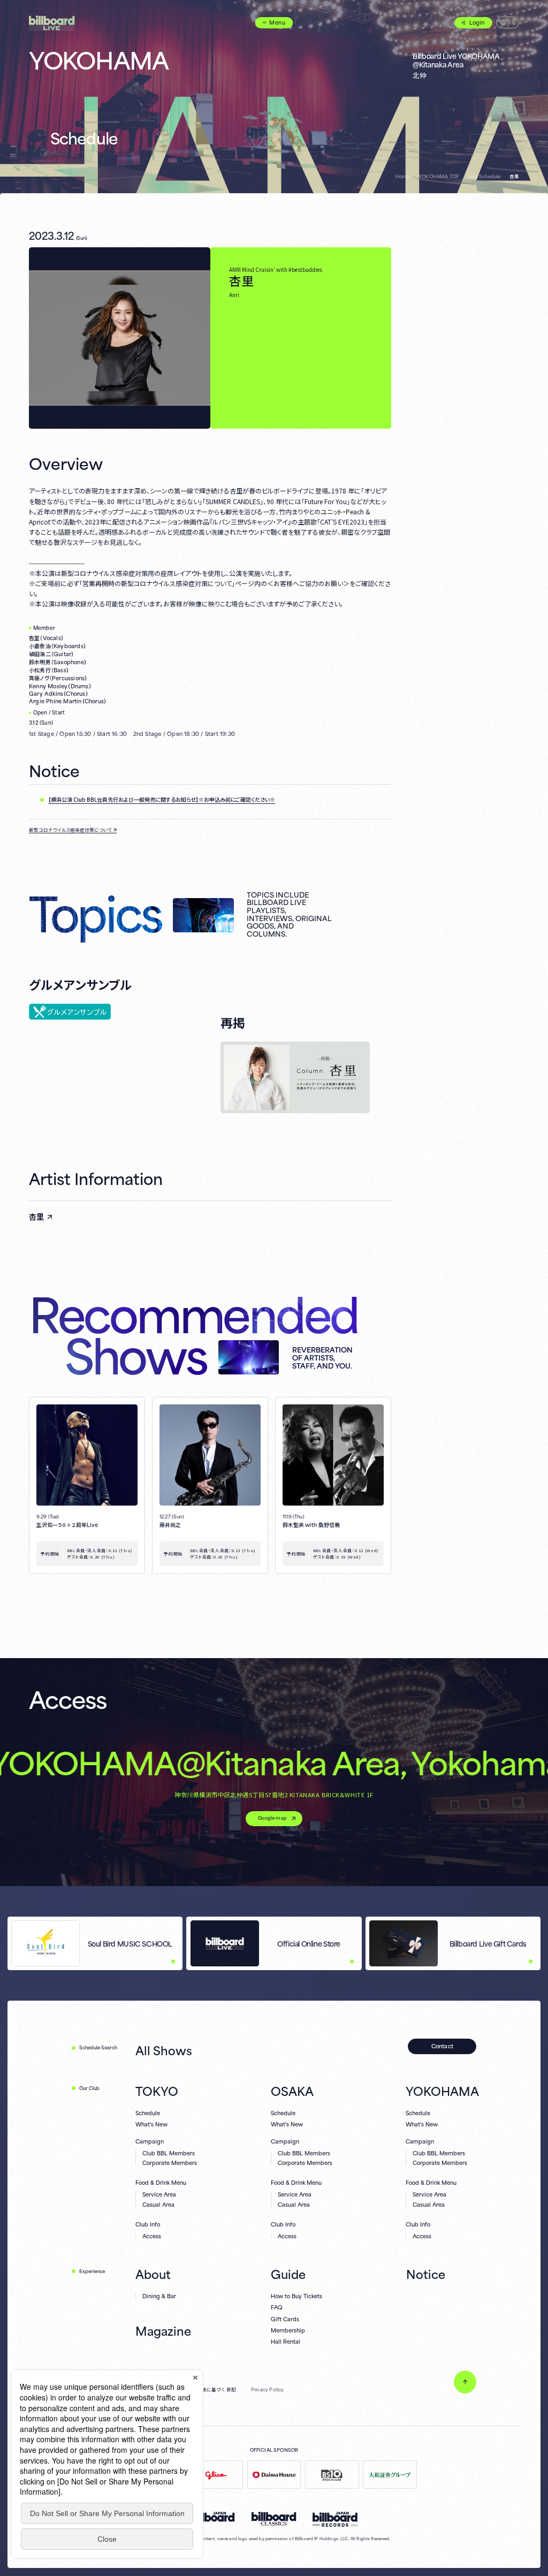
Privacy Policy (268, 2390)
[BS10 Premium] (332, 2475)
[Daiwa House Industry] (274, 2475)
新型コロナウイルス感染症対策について (70, 830)
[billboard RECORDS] (335, 2519)
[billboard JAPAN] (212, 2517)
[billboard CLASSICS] (274, 2519)
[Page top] (465, 2382)
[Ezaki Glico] (216, 2475)
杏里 (36, 1217)
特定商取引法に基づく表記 (207, 2390)
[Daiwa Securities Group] (390, 2475)
